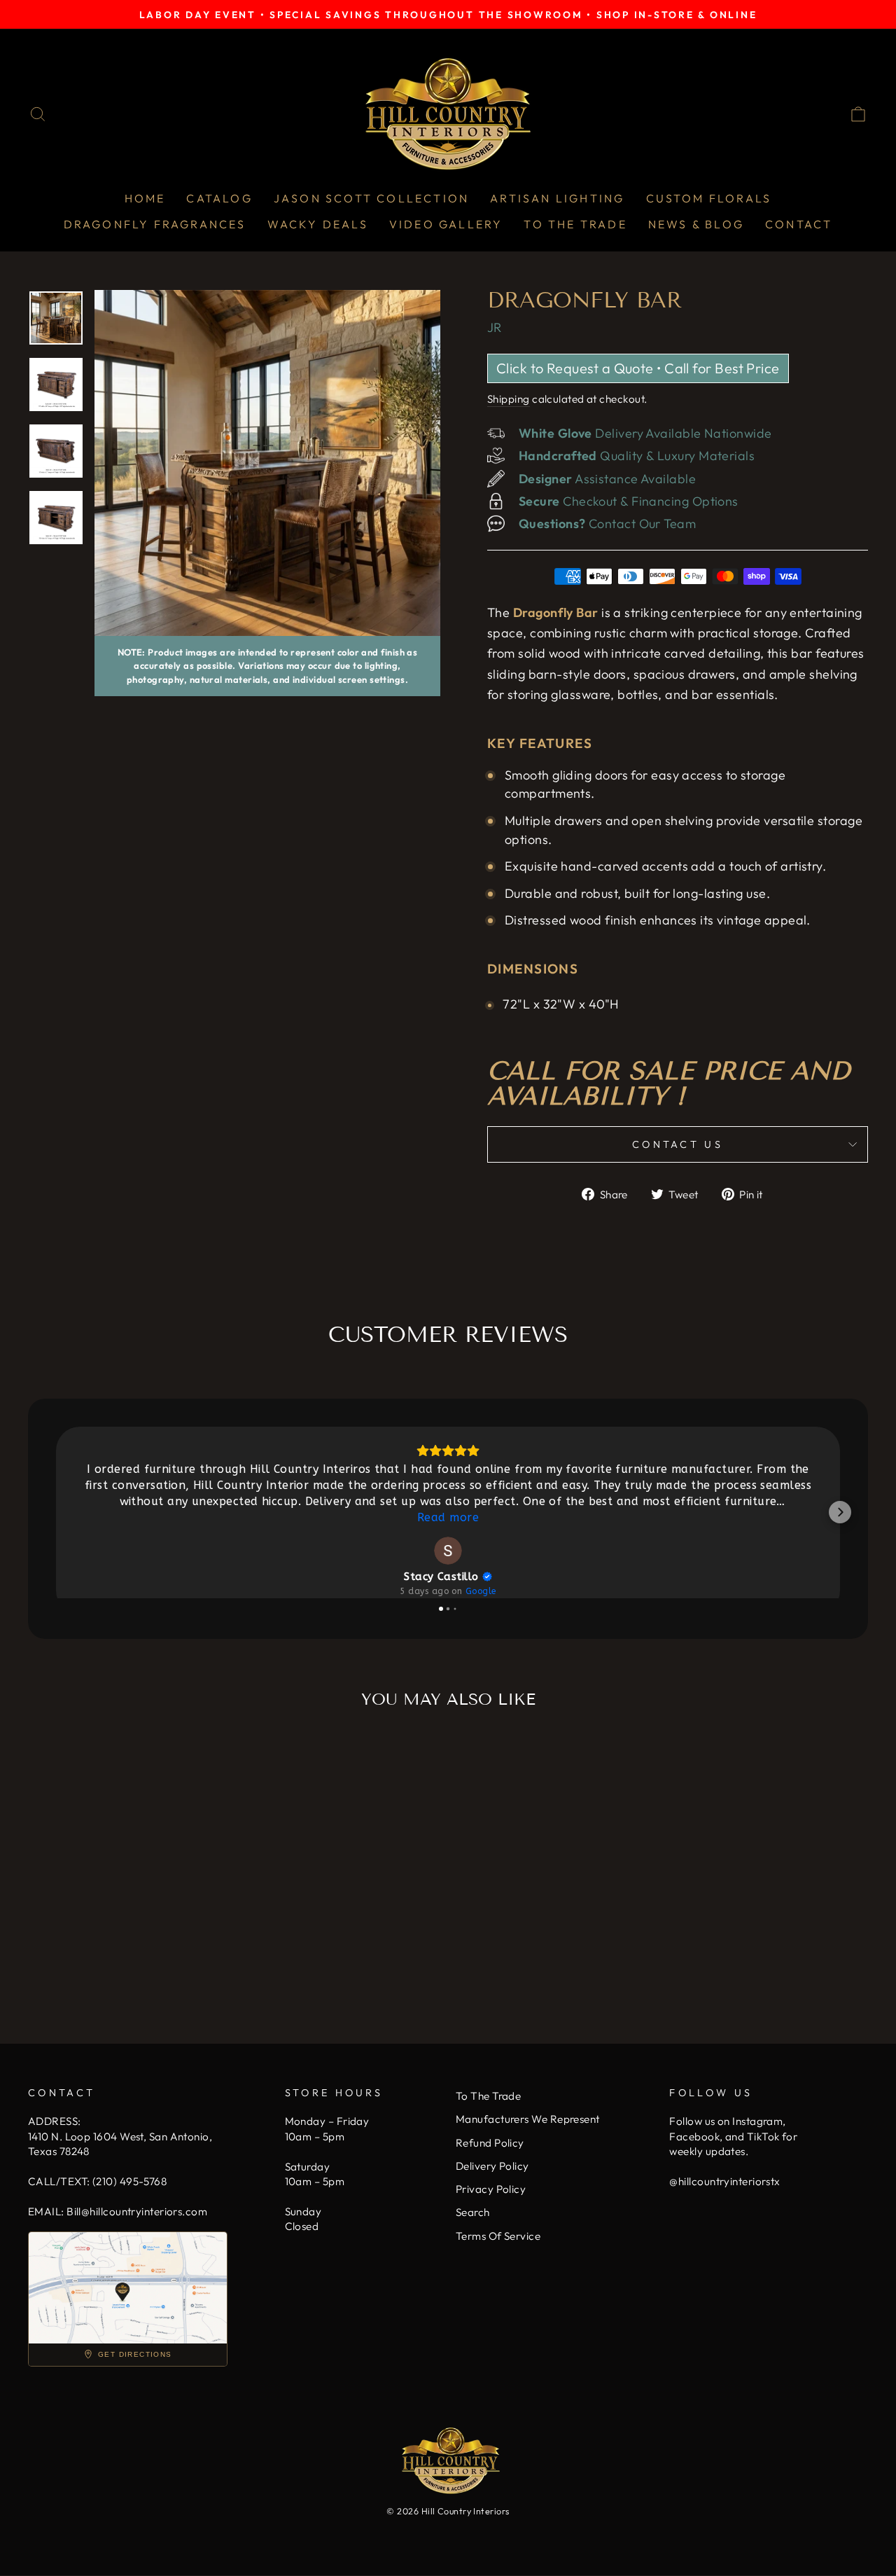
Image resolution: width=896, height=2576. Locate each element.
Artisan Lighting (557, 198)
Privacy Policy (491, 2189)
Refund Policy (490, 2143)
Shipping (509, 399)
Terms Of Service (498, 2236)
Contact (799, 224)
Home (145, 198)
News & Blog (696, 224)
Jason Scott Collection (371, 198)
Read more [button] (448, 1517)
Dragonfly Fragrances (155, 224)
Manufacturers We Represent (528, 2119)
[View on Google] (448, 1551)
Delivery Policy (492, 2166)
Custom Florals (709, 198)
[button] (56, 1512)
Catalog (219, 198)
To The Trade (575, 224)
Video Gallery (446, 224)
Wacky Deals (318, 224)
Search (473, 2212)
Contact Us (678, 1144)
